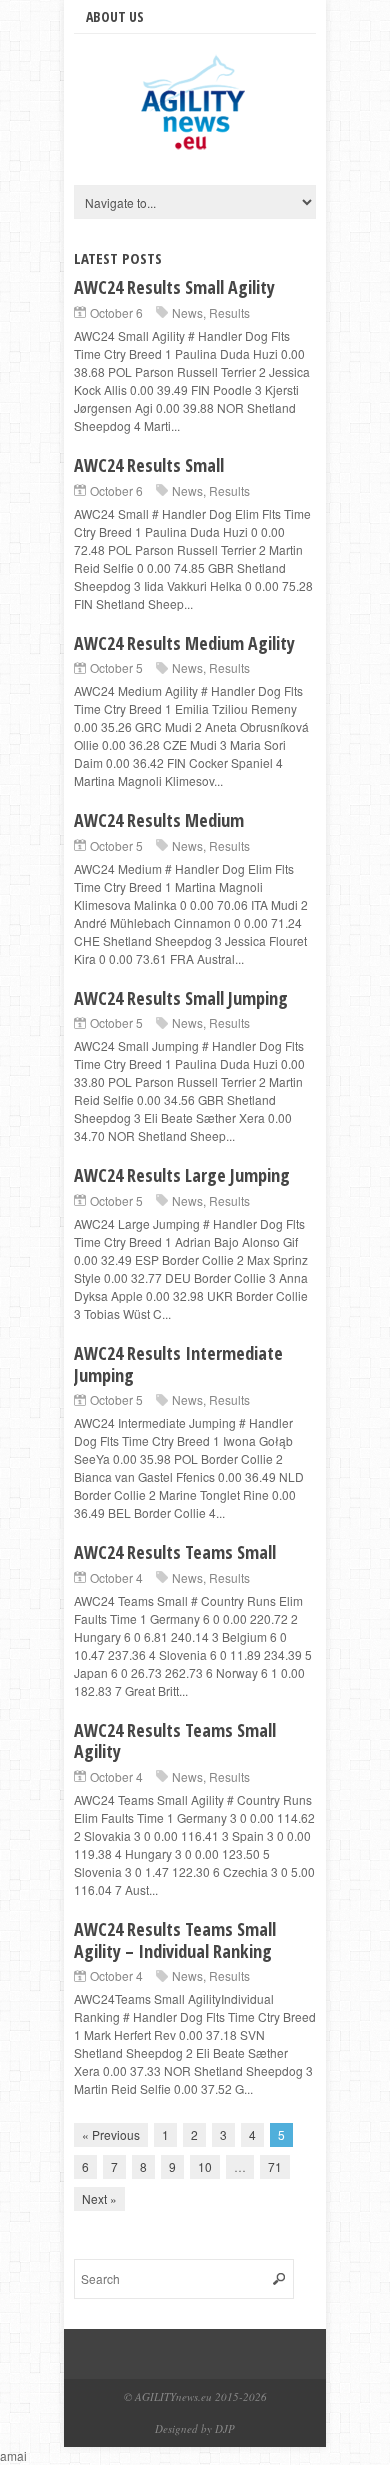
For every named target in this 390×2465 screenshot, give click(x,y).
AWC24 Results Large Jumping (182, 1175)
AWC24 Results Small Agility (174, 287)
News (187, 312)
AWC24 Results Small (149, 465)
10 (205, 2166)
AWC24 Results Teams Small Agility (175, 1741)
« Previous (111, 2134)
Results (229, 312)
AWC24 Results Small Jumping (181, 998)
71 (275, 2166)
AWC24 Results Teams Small (175, 1552)
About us (115, 16)
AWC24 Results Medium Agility (184, 643)
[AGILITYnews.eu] (195, 149)
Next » (99, 2198)
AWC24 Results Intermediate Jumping (178, 1364)
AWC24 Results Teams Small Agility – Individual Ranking (175, 1940)
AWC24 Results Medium (159, 820)
